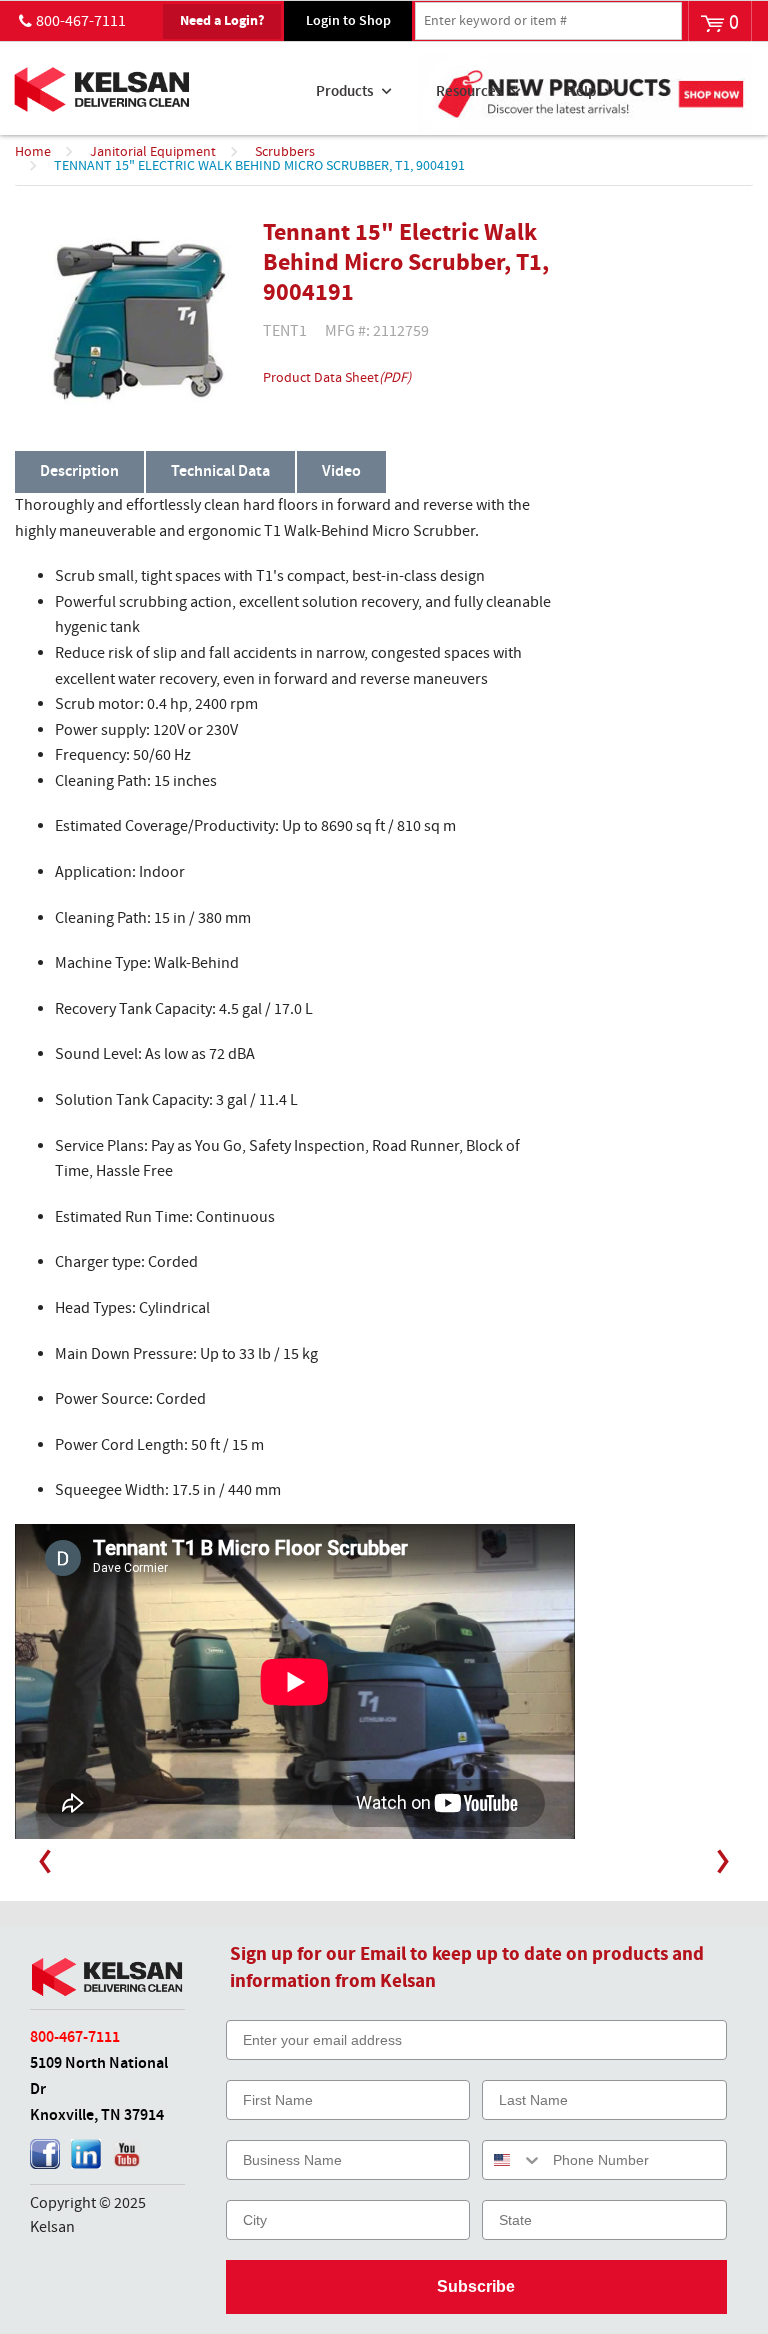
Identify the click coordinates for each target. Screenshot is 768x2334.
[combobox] (513, 2160)
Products (344, 92)
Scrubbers (285, 152)
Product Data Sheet (337, 378)
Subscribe (476, 2286)
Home (33, 152)
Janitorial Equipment (153, 152)
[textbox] (548, 21)
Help (581, 92)
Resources (469, 92)
